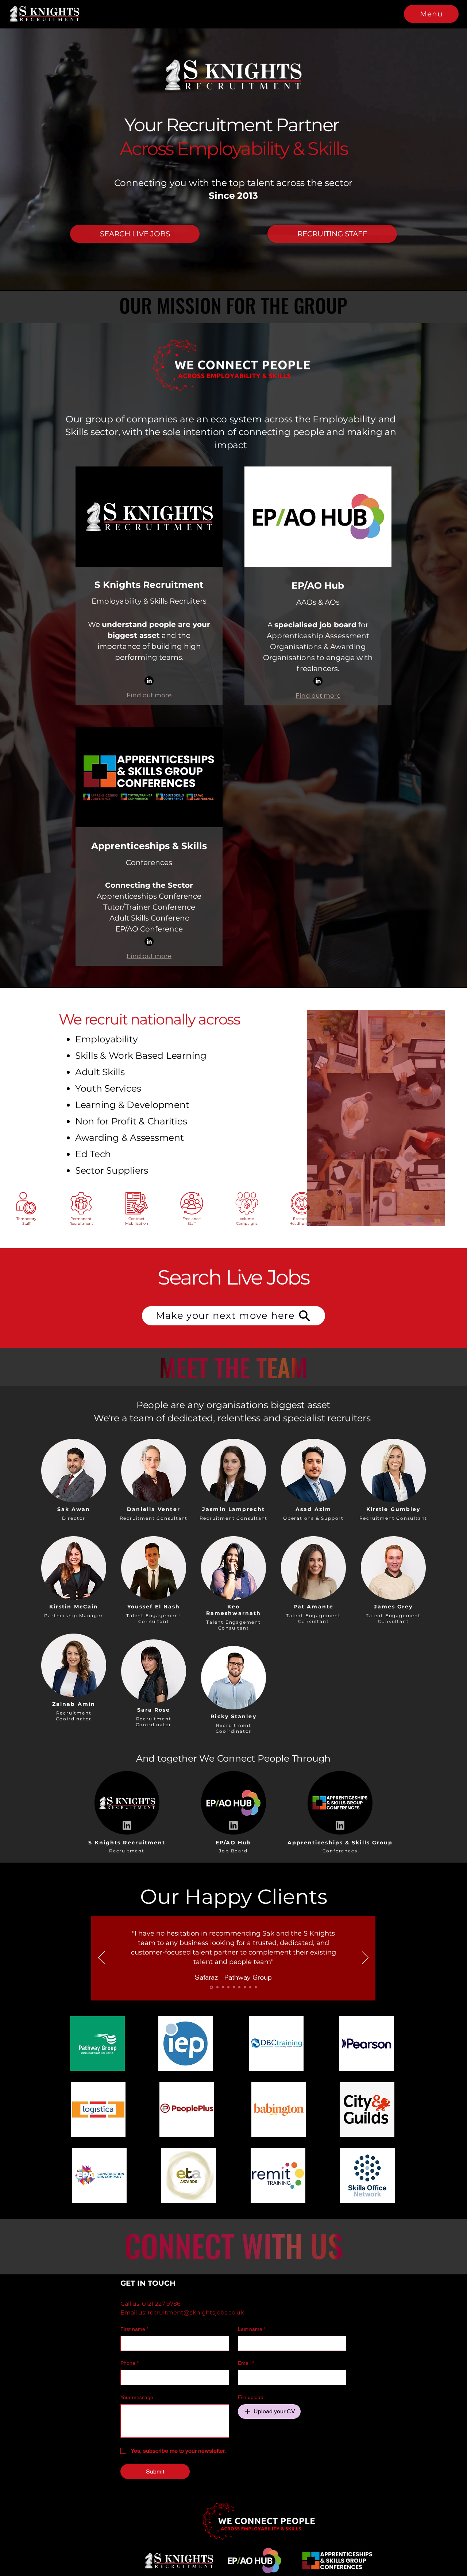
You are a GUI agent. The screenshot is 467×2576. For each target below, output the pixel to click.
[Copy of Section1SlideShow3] (234, 1987)
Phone (130, 2363)
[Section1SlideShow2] (216, 1987)
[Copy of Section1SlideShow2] (228, 1987)
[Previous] (101, 1958)
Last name (252, 2329)
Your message (137, 2397)
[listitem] (74, 1478)
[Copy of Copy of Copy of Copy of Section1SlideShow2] (256, 1987)
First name (134, 2329)
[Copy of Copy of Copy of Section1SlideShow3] (245, 1987)
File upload (251, 2397)
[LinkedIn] (149, 681)
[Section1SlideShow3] (222, 1987)
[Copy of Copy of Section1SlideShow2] (239, 1987)
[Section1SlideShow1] (211, 1987)
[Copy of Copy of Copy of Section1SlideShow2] (250, 1987)
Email (246, 2363)
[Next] (365, 1958)
